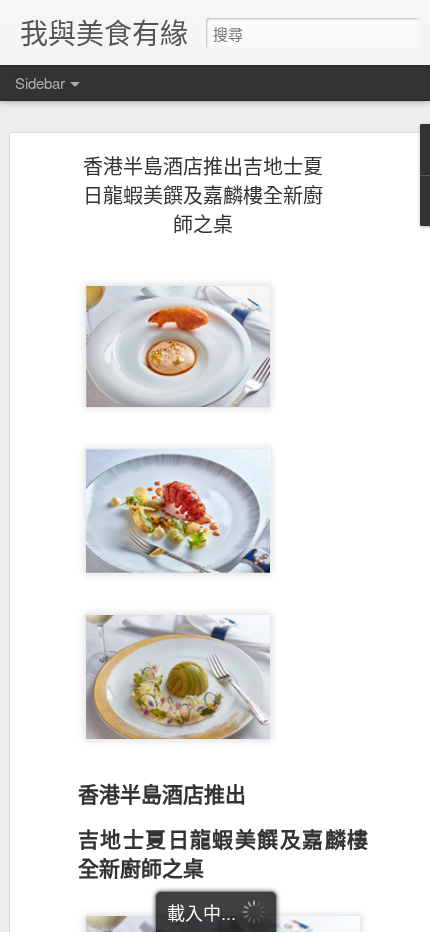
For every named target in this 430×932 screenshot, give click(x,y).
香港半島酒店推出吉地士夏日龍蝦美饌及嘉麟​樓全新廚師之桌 (203, 194)
